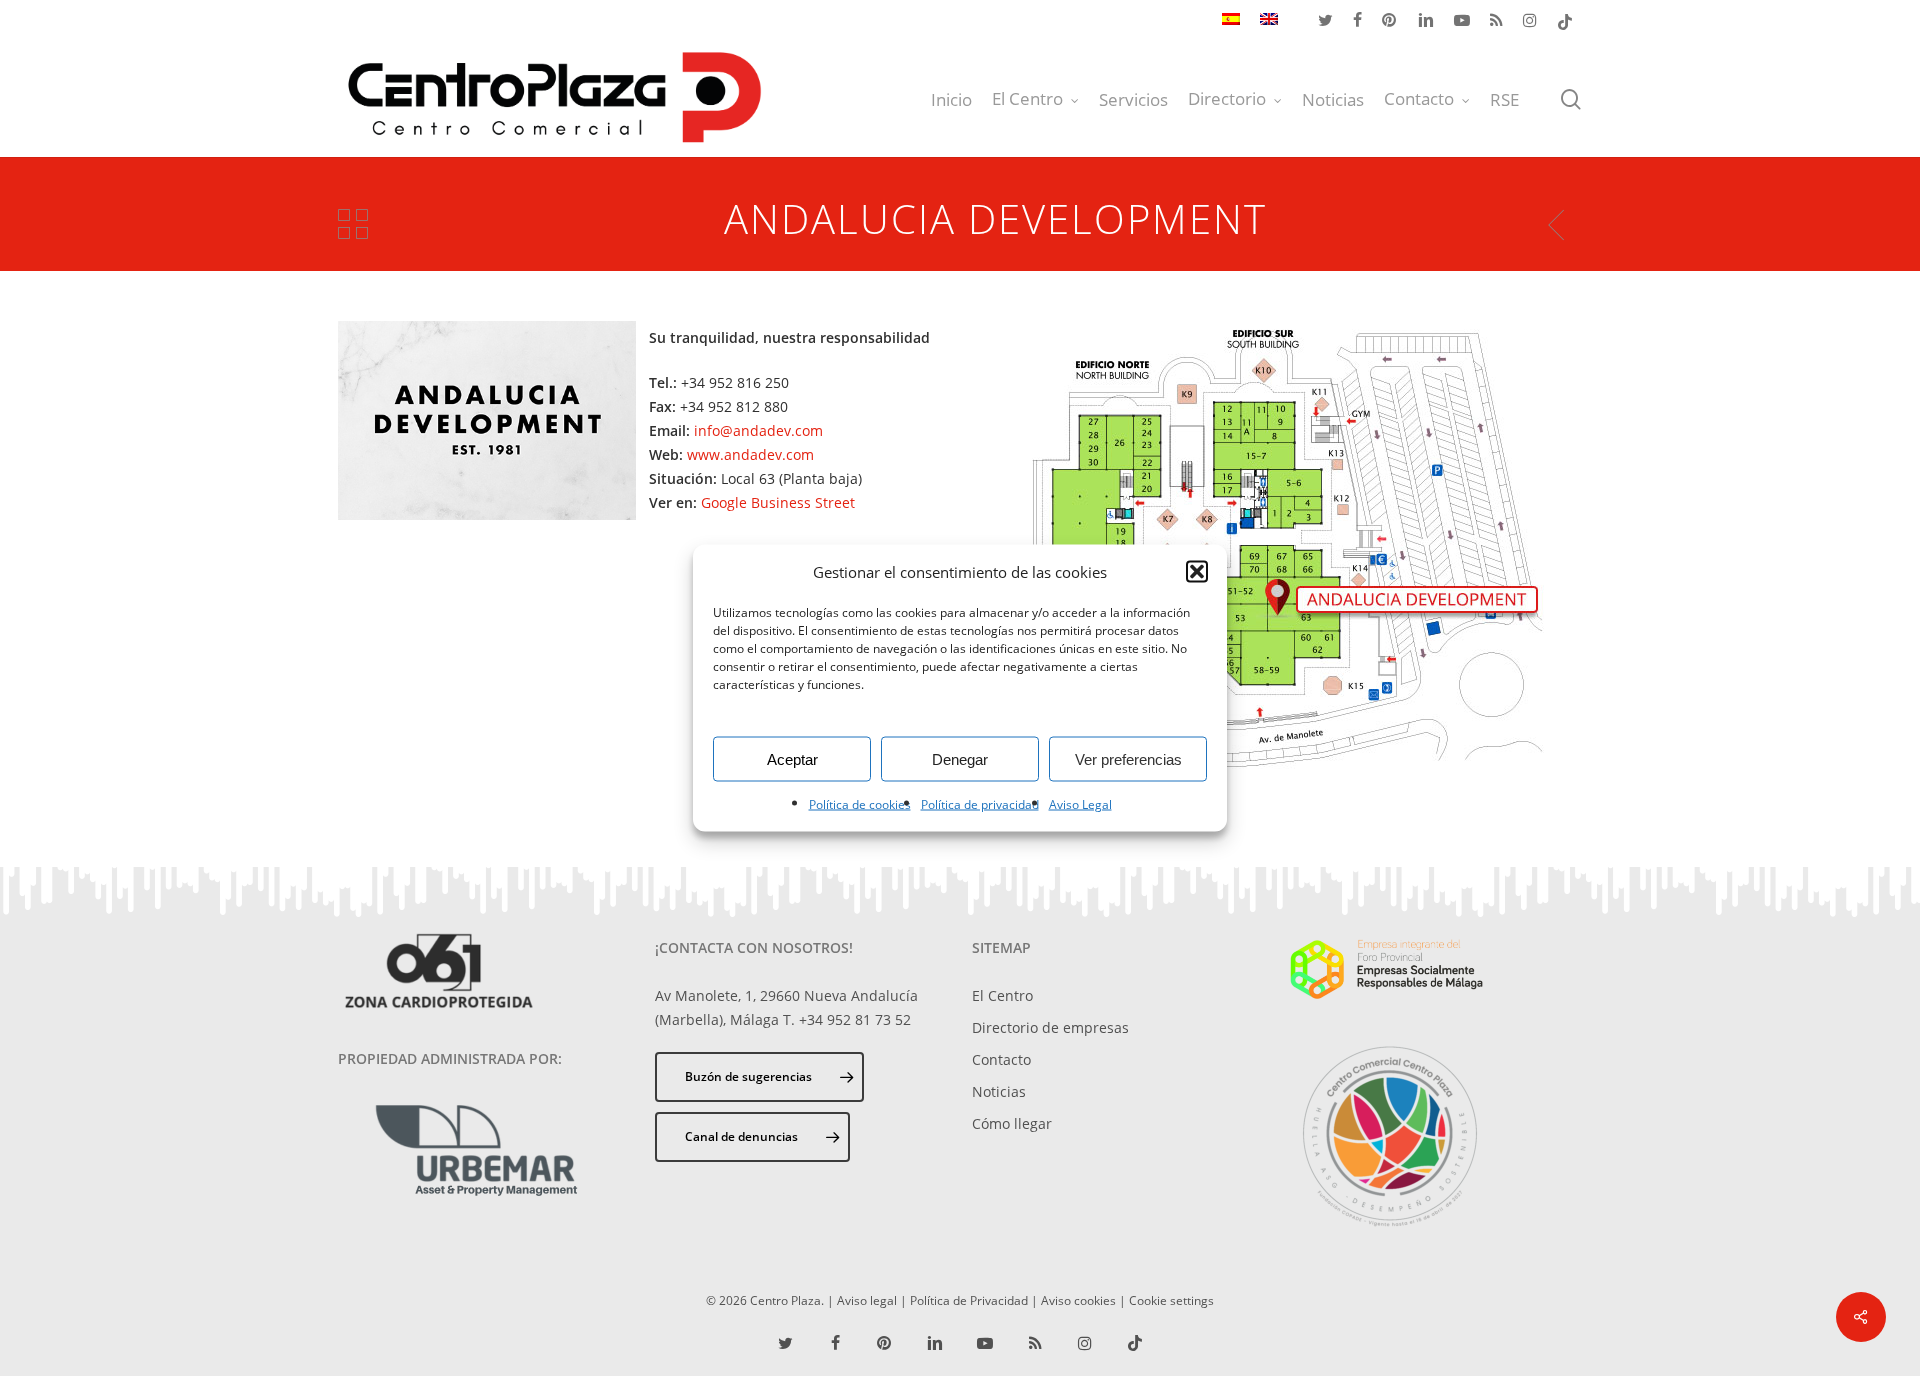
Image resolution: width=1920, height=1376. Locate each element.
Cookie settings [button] (1171, 1300)
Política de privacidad (980, 804)
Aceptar (792, 758)
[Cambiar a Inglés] (1269, 21)
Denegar (960, 758)
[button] (1197, 572)
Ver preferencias (1128, 758)
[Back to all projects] (353, 223)
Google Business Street (778, 502)
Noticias (999, 1091)
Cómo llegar (1012, 1123)
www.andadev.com (750, 454)
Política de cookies (860, 804)
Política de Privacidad (969, 1300)
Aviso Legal (1080, 804)
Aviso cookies (1078, 1300)
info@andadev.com (758, 430)
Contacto (1001, 1059)
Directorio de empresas (1050, 1027)
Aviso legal (867, 1300)
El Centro (1002, 995)
